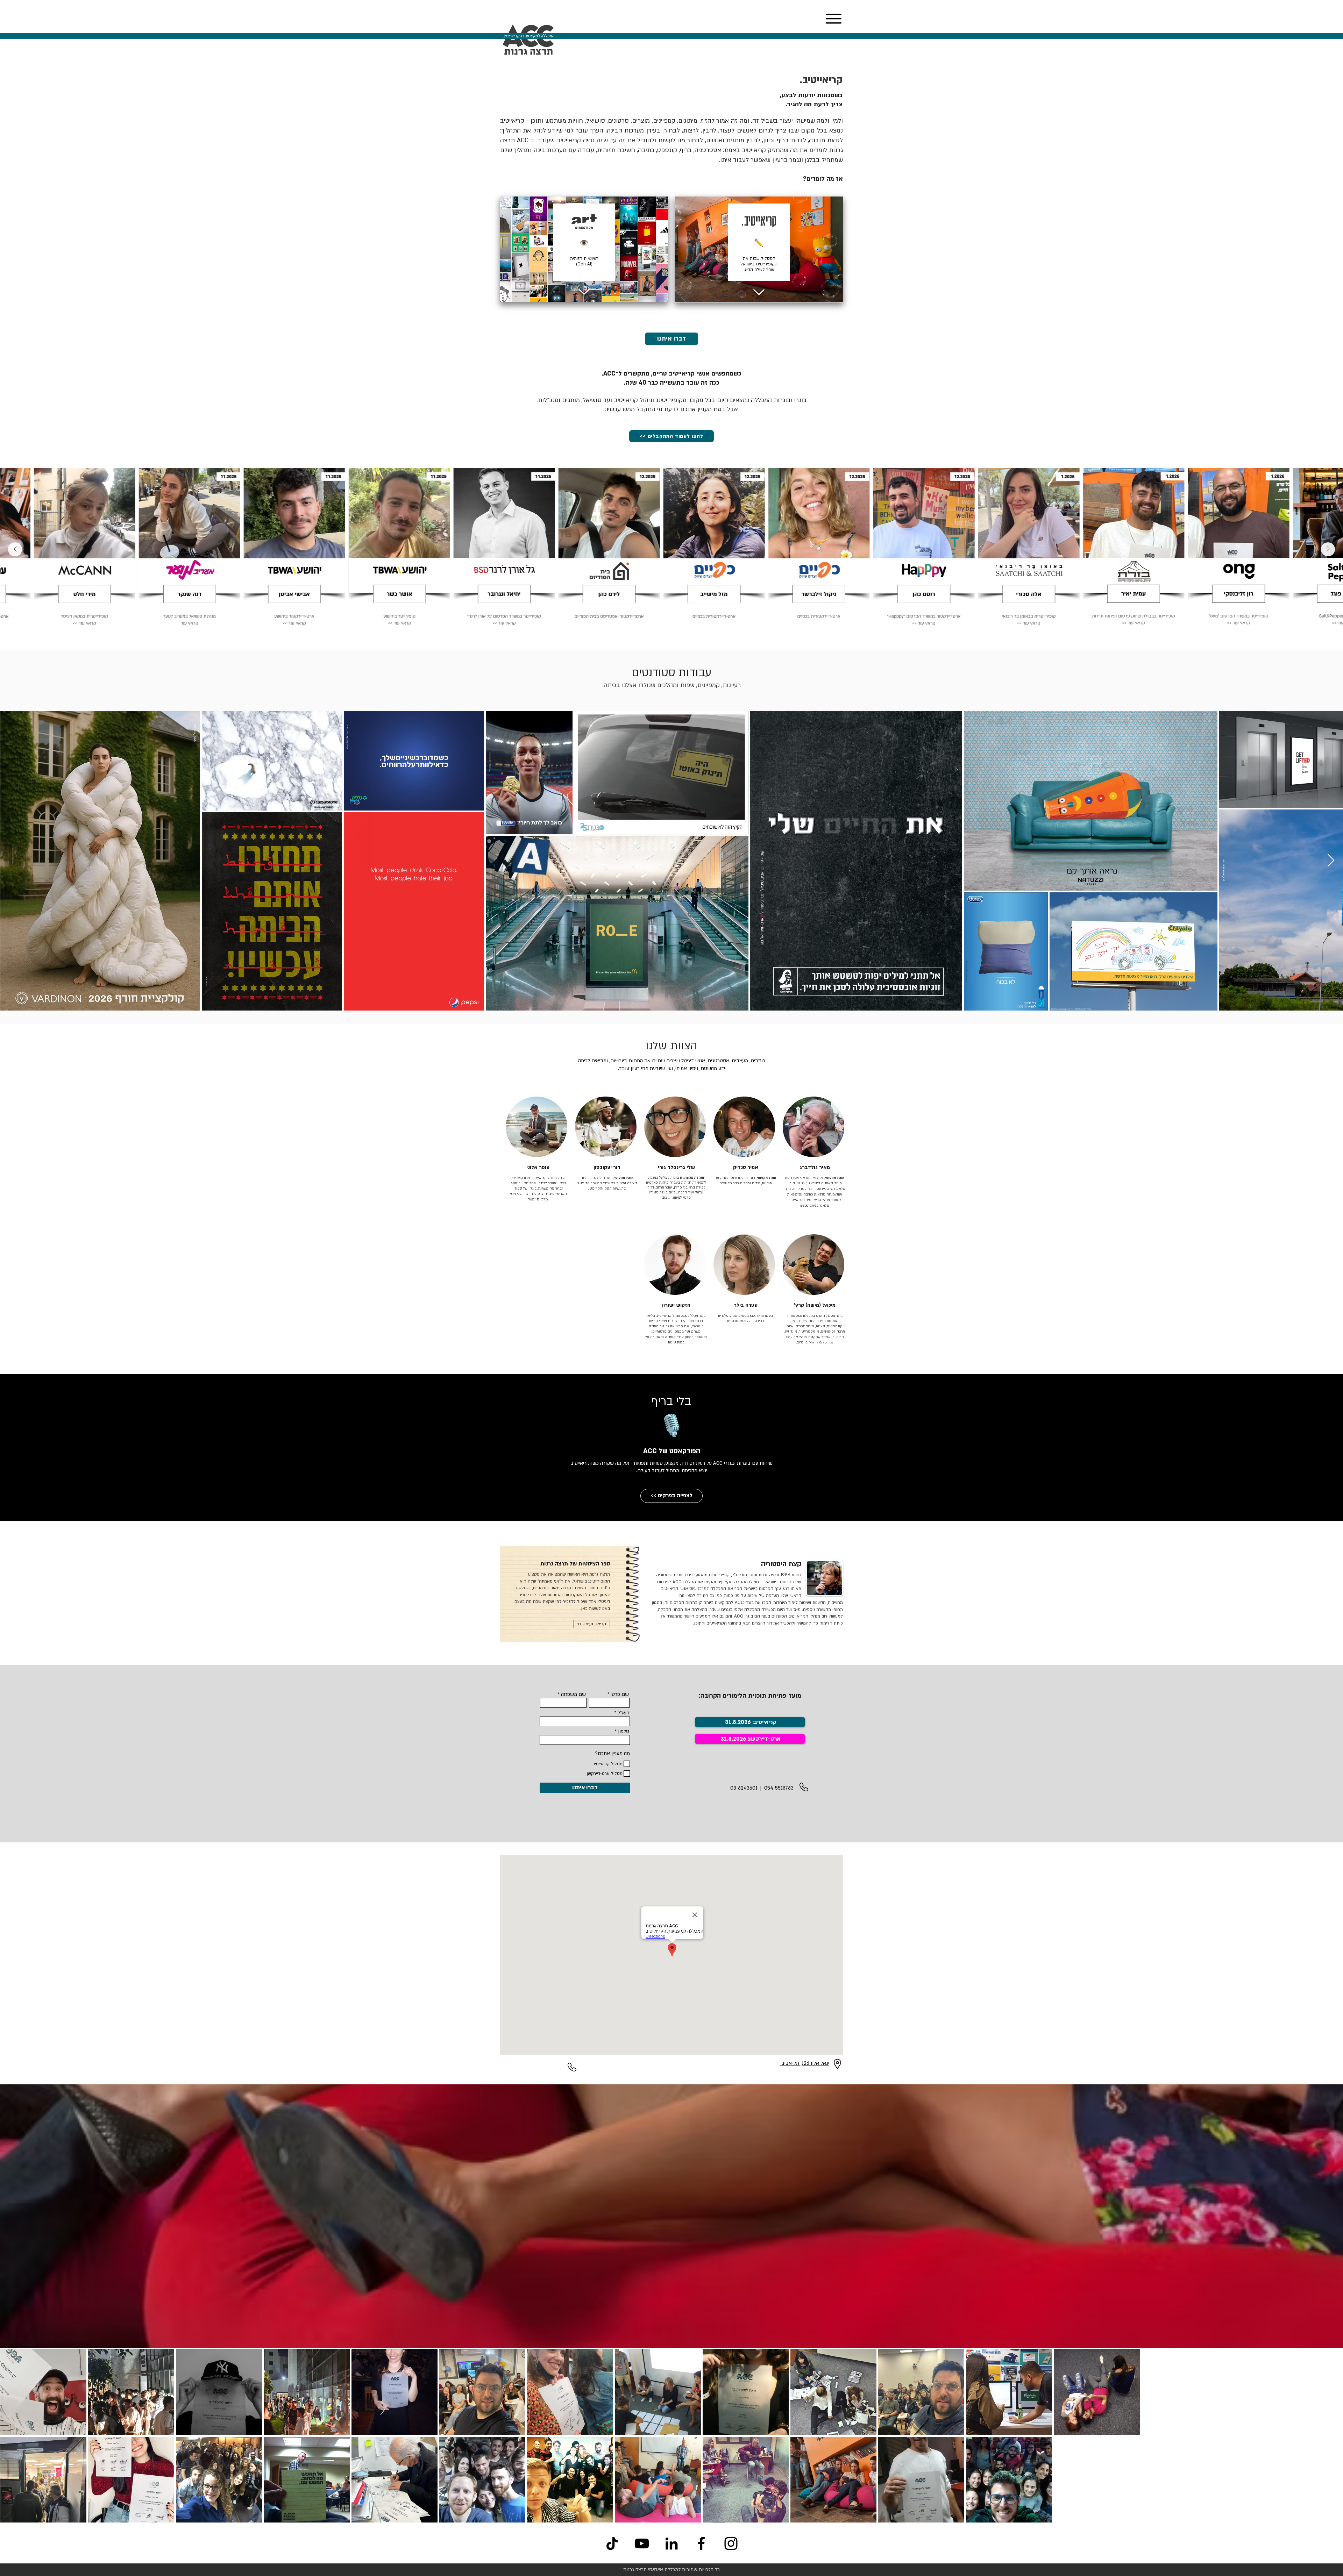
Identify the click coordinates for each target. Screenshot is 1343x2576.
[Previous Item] (1328, 549)
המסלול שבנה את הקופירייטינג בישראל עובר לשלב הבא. (759, 264)
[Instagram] (731, 2543)
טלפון (624, 1732)
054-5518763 (779, 1788)
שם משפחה (573, 1694)
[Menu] (833, 19)
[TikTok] (612, 2543)
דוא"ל (623, 1713)
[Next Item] (15, 549)
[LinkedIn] (671, 2543)
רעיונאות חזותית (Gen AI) (584, 261)
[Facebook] (701, 2543)
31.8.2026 (733, 1739)
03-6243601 (744, 1788)
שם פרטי (620, 1694)
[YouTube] (642, 2543)
